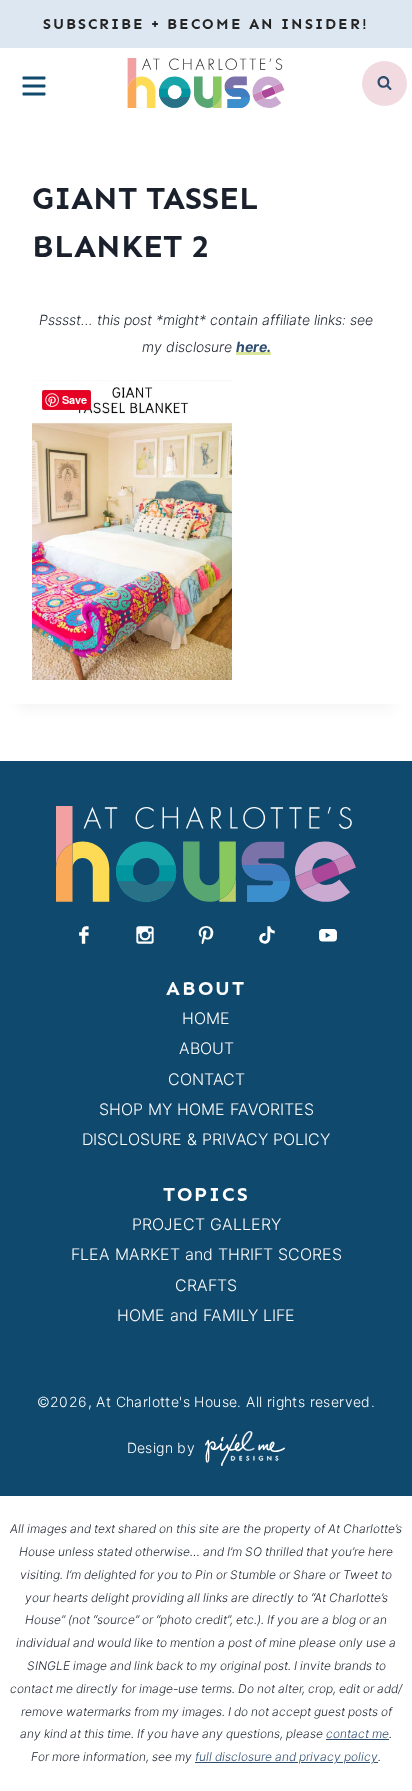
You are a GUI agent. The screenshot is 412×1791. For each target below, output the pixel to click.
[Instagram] (145, 935)
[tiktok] (267, 935)
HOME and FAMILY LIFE (206, 1315)
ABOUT (206, 1048)
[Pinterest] (206, 935)
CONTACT (206, 1079)
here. (253, 346)
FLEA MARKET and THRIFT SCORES (206, 1254)
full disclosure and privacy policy (286, 1756)
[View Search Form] (384, 83)
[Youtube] (328, 935)
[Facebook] (84, 935)
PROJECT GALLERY (206, 1224)
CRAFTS (206, 1285)
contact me (357, 1733)
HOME (206, 1018)
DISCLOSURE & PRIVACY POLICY (206, 1139)
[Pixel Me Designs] (240, 1448)
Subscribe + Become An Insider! (206, 24)
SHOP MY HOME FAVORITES (206, 1109)
